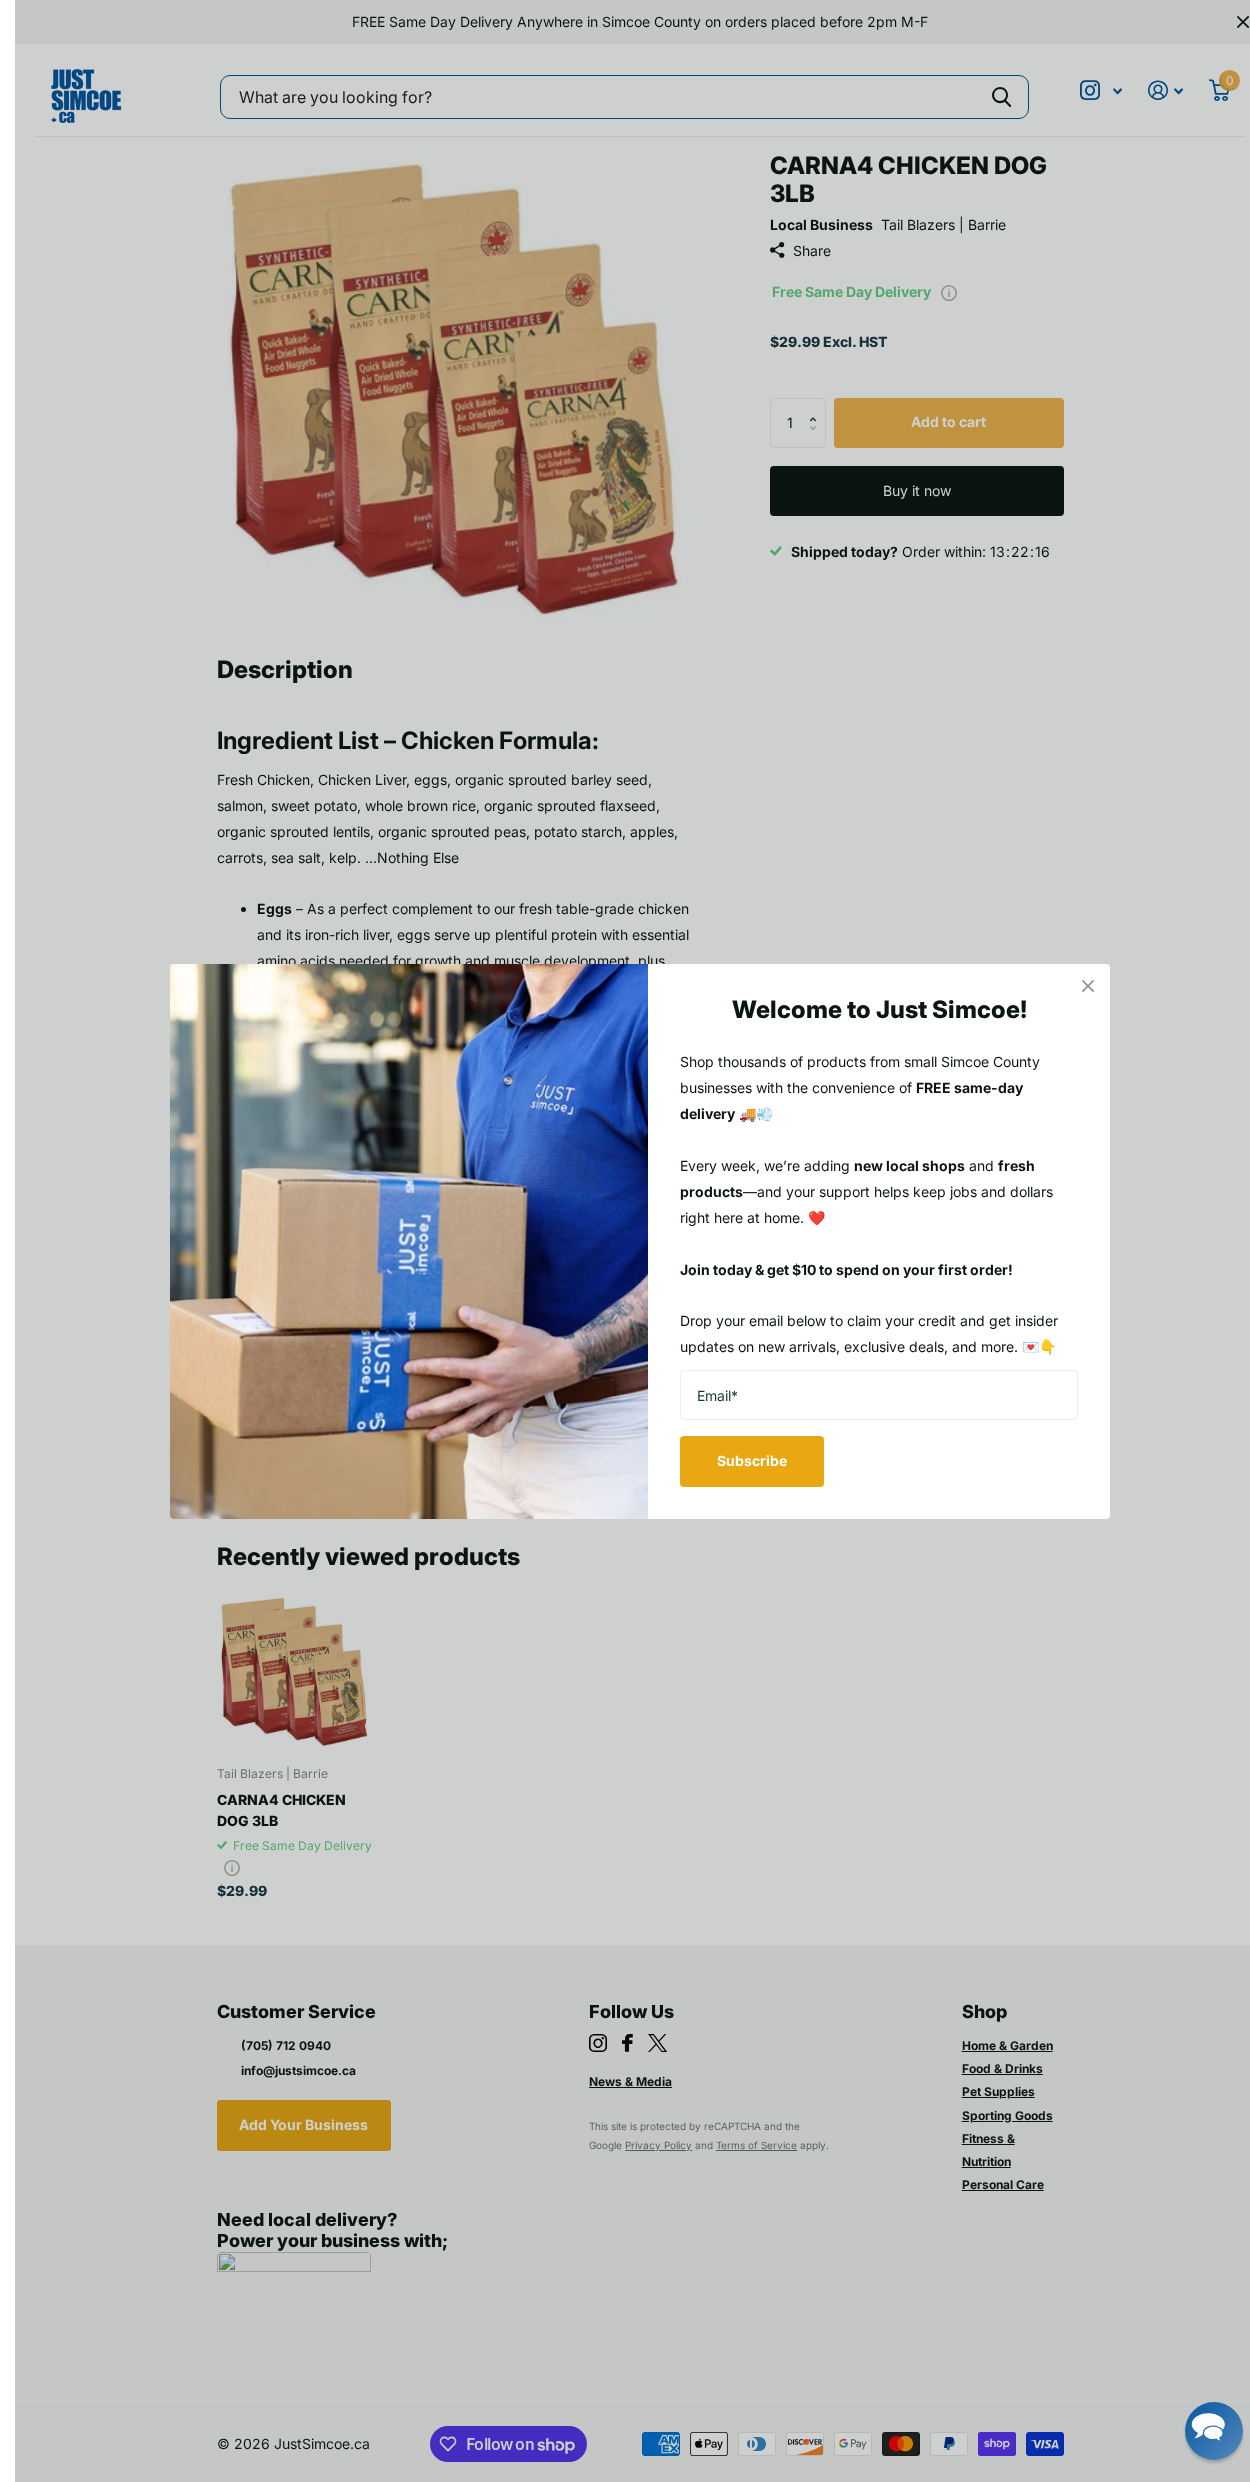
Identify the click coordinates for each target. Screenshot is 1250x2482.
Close (1088, 986)
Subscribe (752, 1460)
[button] (1214, 2431)
